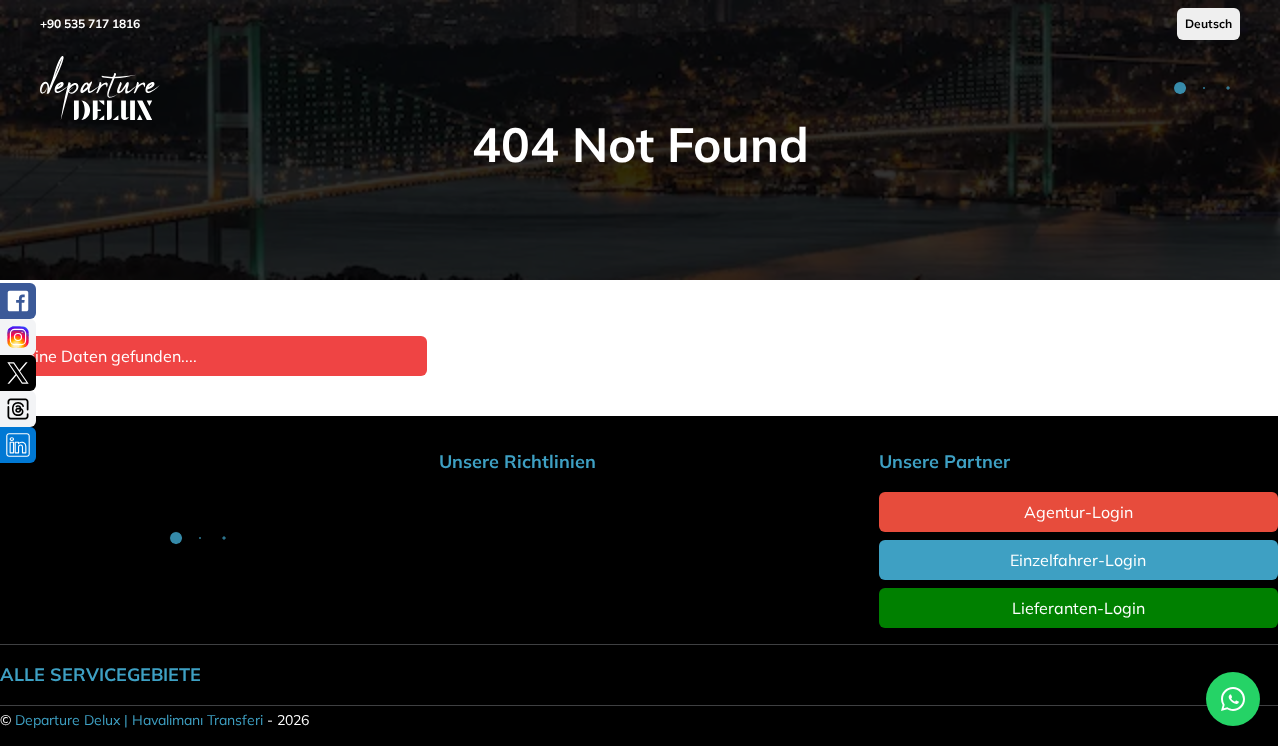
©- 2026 (154, 720)
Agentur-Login (1078, 512)
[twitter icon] (18, 373)
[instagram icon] (18, 337)
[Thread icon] (18, 409)
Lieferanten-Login (1078, 608)
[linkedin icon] (18, 445)
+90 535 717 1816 (90, 23)
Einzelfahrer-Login (1078, 560)
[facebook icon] (18, 301)
